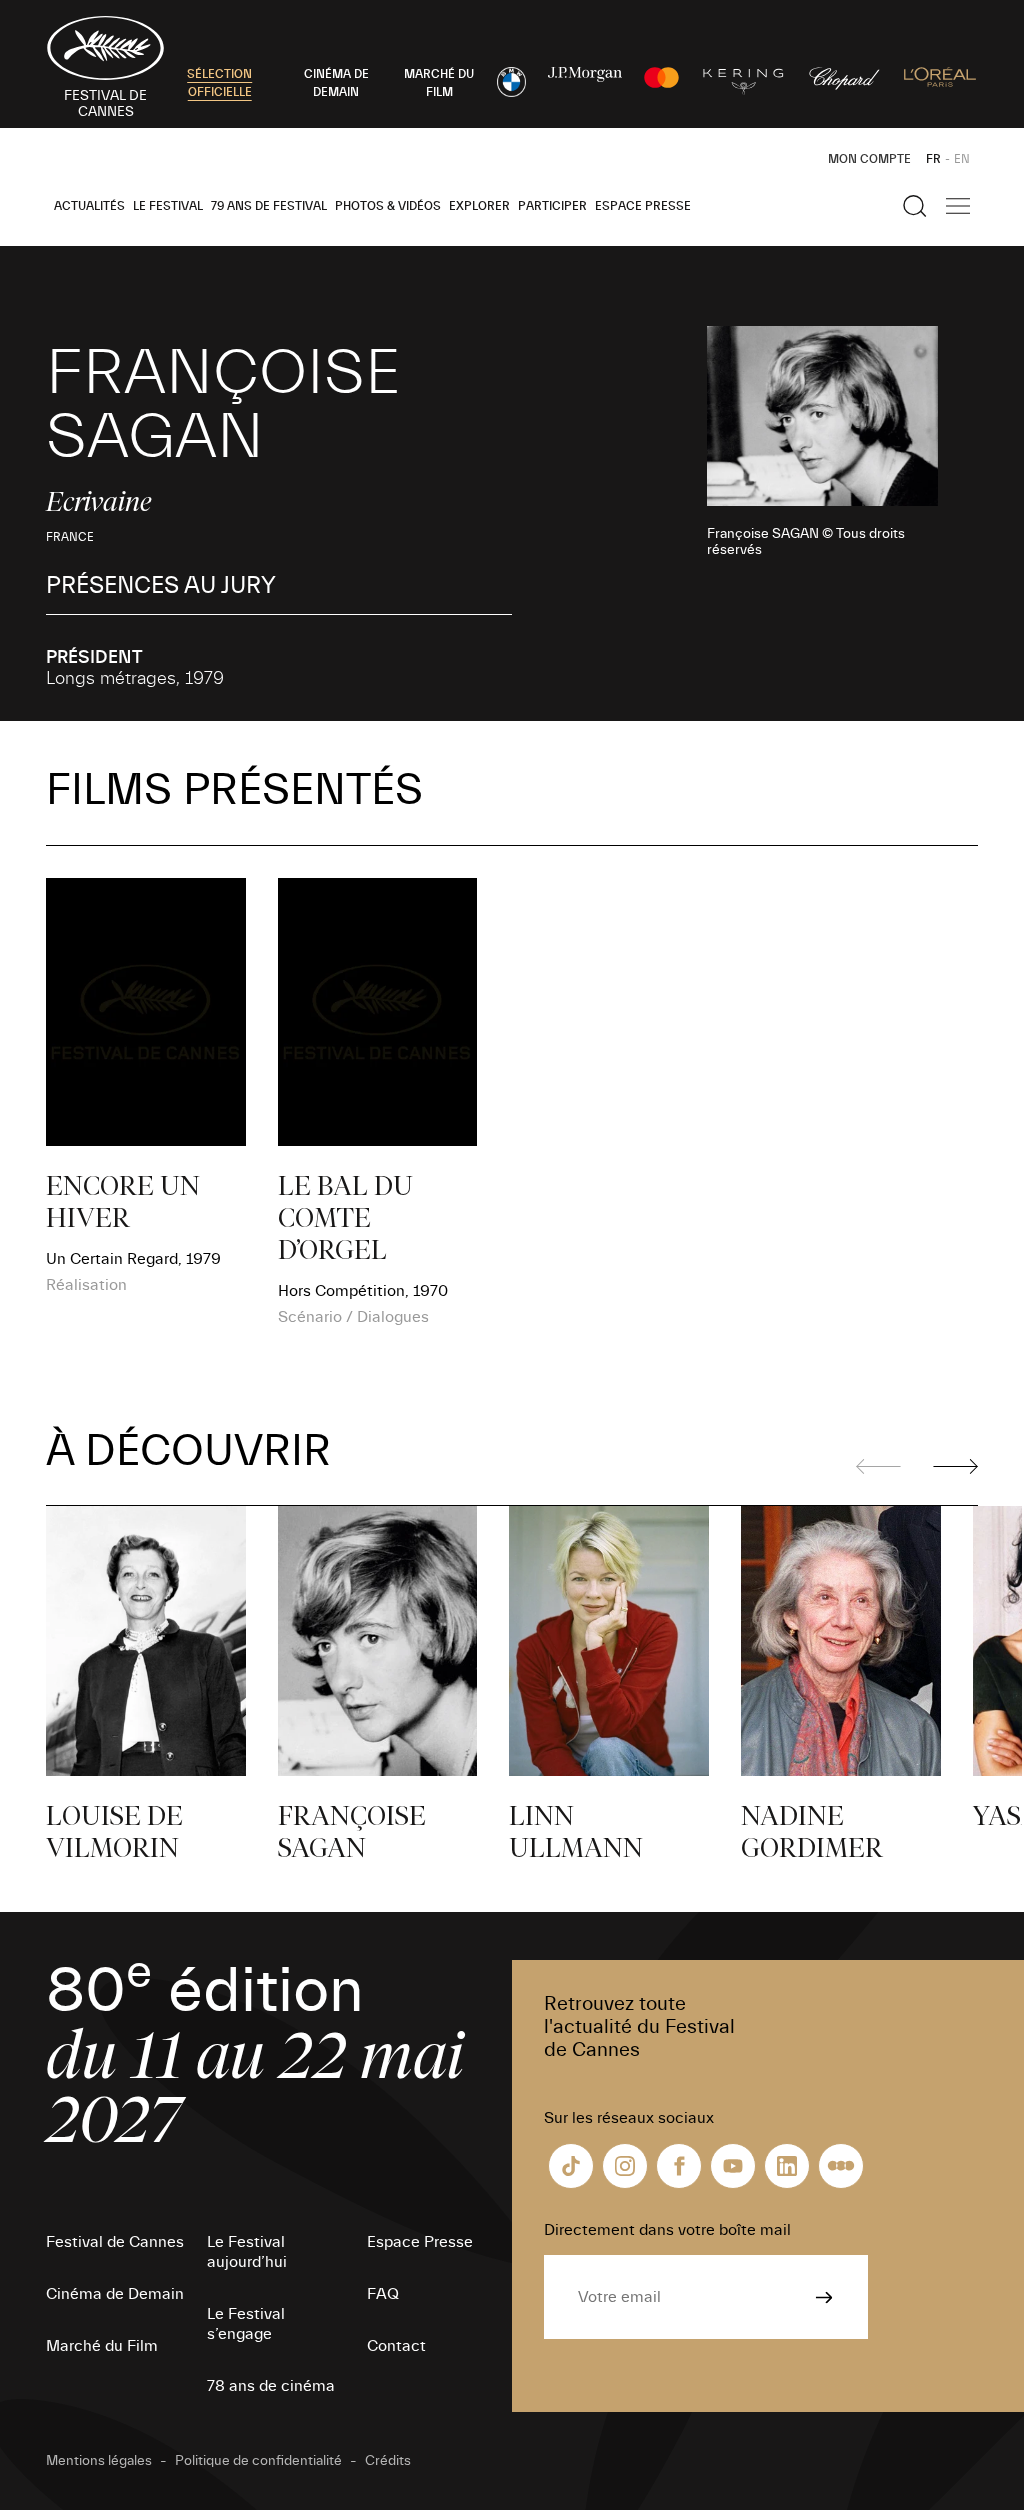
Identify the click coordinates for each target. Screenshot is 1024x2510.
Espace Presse (643, 206)
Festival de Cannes (115, 2242)
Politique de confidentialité (258, 2461)
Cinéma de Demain (115, 2294)
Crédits (388, 2461)
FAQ (383, 2294)
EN (962, 159)
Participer (552, 206)
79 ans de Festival (269, 206)
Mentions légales (99, 2461)
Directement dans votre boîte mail (667, 2230)
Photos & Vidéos (388, 206)
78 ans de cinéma (271, 2386)
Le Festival (168, 206)
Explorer (479, 206)
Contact (396, 2346)
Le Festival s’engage (246, 2324)
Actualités (89, 206)
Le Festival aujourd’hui (247, 2252)
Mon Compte (869, 159)
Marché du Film (102, 2346)
